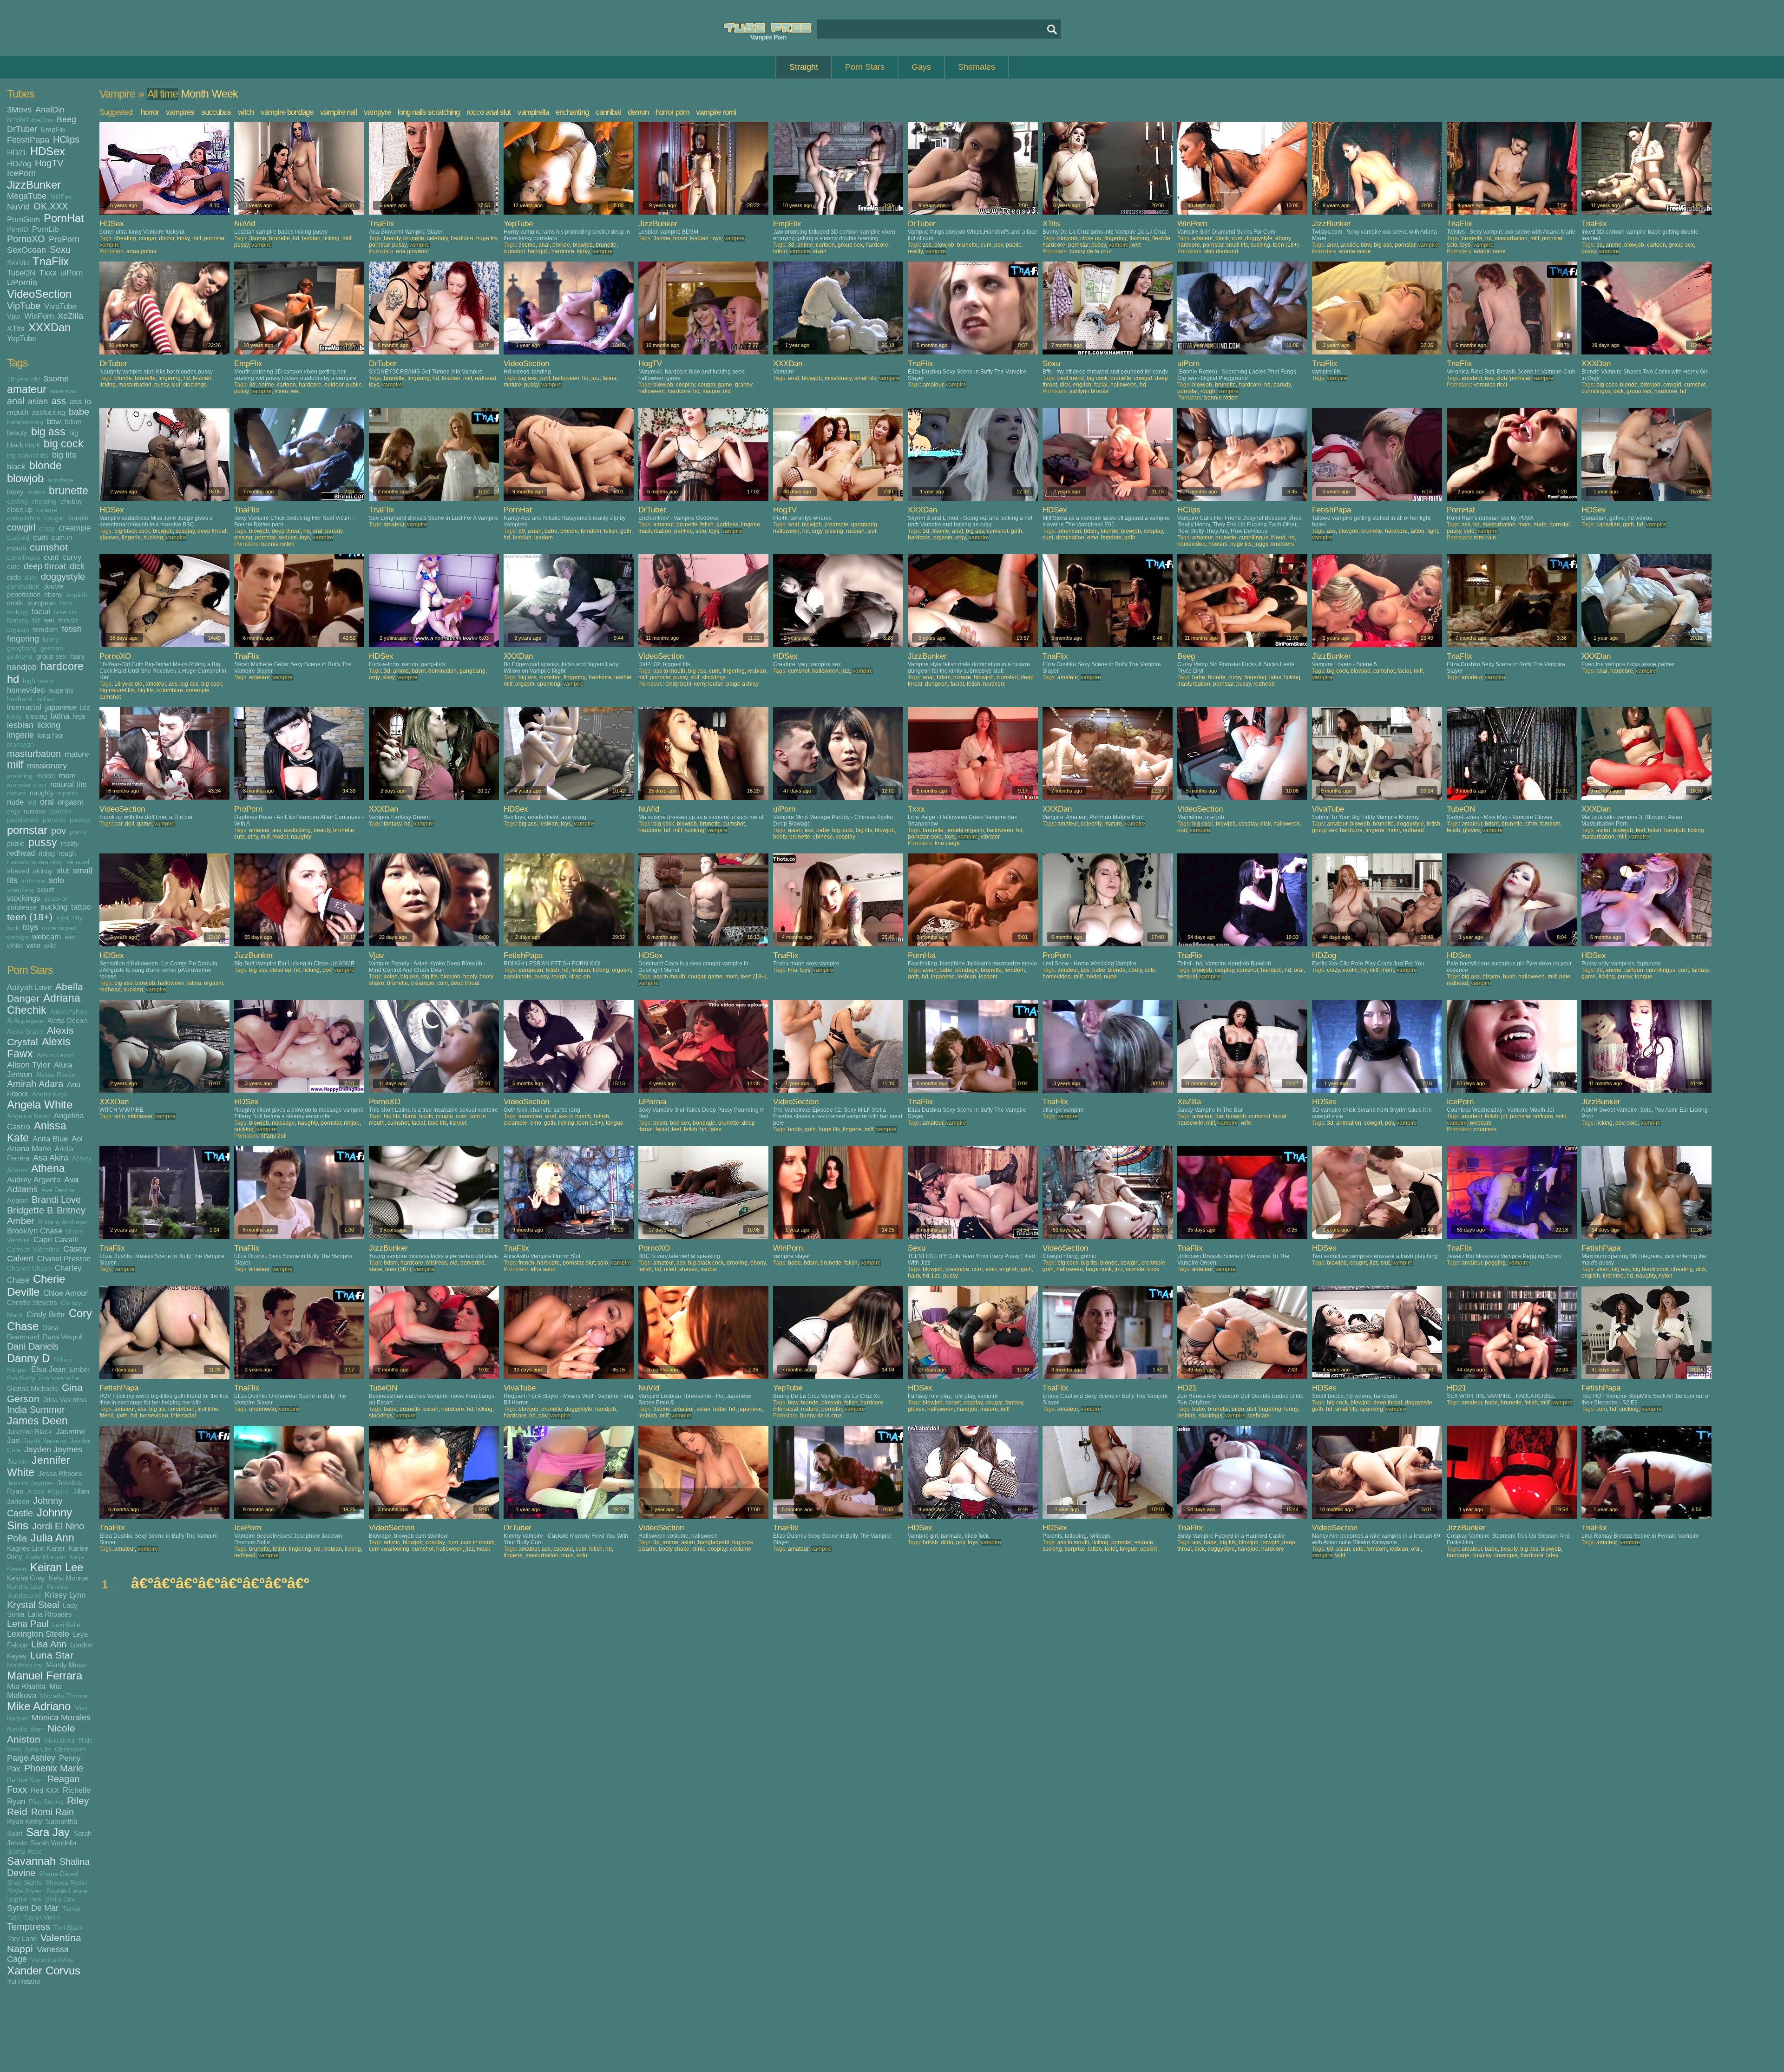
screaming (47, 862)
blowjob (25, 478)
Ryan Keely (25, 1821)
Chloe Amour (66, 1293)
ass (59, 401)
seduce (288, 538)
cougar (54, 518)
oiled (670, 1269)
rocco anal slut (489, 112)
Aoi (77, 1139)
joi (1504, 1116)
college (47, 510)
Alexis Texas (55, 1055)
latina (60, 716)
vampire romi (716, 112)
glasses (109, 538)
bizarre (962, 677)
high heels (38, 681)
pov (59, 831)
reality (70, 843)
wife (33, 945)
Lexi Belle (66, 1625)
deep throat (45, 566)
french (526, 1263)
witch (246, 112)
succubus (216, 112)
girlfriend (20, 657)
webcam (46, 937)
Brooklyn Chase (35, 1231)
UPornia (22, 282)
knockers (1282, 544)
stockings (24, 898)
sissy (388, 677)
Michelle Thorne (64, 1696)
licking (49, 725)
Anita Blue (50, 1139)
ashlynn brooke (1089, 391)
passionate (23, 820)
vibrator (990, 837)
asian (38, 401)
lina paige (947, 843)
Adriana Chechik (44, 1004)
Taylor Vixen (42, 1918)
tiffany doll (274, 1136)
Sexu (60, 249)
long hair (50, 735)
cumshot (49, 547)
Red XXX (45, 1790)
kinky (14, 717)
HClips (66, 139)
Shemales (977, 67)
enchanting (572, 112)
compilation (24, 518)
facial (41, 611)
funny (51, 639)
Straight (804, 67)
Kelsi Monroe (69, 1578)
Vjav (14, 316)
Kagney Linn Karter (36, 1548)
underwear (262, 1409)
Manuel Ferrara (45, 1675)
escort (431, 1409)
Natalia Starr (25, 1729)
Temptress (29, 1927)
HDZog (19, 164)
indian (45, 699)
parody (1282, 385)
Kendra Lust (25, 1587)
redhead (21, 853)
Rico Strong (46, 1802)
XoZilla (70, 316)
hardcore (62, 666)
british (36, 492)
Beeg (66, 119)
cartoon (825, 245)
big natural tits (28, 456)
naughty (42, 793)
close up (20, 509)
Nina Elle (38, 1749)
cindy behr (678, 684)
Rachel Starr (25, 1780)
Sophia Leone (67, 1891)
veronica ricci (1490, 385)
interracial (24, 707)
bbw (54, 421)
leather (623, 677)
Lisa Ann (49, 1644)
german (52, 648)
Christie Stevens (32, 1302)
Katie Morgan (46, 1557)
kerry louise (709, 684)
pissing (80, 820)
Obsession (70, 1749)
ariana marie (1355, 251)
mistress (436, 1263)
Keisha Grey (26, 1578)
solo (56, 880)
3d (791, 245)
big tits (64, 455)
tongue (1644, 977)
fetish (72, 629)
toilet (1111, 1549)
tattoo (81, 907)
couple (78, 518)
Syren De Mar (33, 1908)
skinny (43, 871)
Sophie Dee (24, 1899)
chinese (823, 837)
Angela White (40, 1105)
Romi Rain (52, 1812)
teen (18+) (30, 917)
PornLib (45, 229)
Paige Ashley (31, 1758)
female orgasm (965, 830)
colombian (170, 690)
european (42, 603)
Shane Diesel (59, 1874)
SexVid (18, 263)
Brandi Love (56, 1200)
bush (1509, 977)
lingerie (20, 735)
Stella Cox (60, 1899)
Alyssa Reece (56, 1075)
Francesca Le (59, 1378)
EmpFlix (53, 129)
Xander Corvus (44, 1970)
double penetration (35, 590)
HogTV (49, 163)
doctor (167, 238)
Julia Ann (52, 1538)
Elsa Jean (48, 1369)
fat (36, 620)
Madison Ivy (25, 1665)
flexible (1161, 238)
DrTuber (22, 129)
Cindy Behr (46, 1314)
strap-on (56, 899)
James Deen (37, 1421)
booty (15, 492)
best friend (1071, 378)
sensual (78, 862)
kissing (36, 716)
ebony (53, 594)
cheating (44, 502)
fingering (23, 639)
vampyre (377, 112)
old (32, 803)
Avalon (17, 1200)
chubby (72, 501)
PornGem (23, 219)
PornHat (64, 218)
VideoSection (39, 294)
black (16, 466)
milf (15, 765)
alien (1603, 1269)
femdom (46, 629)
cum (40, 537)
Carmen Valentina (33, 1249)
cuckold (18, 538)
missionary (47, 766)
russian (18, 862)
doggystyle (63, 577)
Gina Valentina (65, 1400)
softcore (33, 881)
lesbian (20, 725)
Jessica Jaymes (30, 1483)
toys (30, 927)
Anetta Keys (50, 1094)
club (1502, 378)
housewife (1190, 1123)
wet (70, 937)
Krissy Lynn (65, 1595)
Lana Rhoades (50, 1614)
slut (63, 871)
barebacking (25, 422)
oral (47, 802)
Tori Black (68, 1928)
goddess (727, 525)
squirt (46, 889)
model (46, 776)
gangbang (22, 648)
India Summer (36, 1410)
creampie (75, 528)
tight (62, 918)
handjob (22, 667)
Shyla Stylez (25, 1891)
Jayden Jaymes (53, 1449)
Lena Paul (28, 1624)
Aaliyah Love (29, 987)
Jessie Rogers (48, 1492)
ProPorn (64, 239)
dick (77, 566)
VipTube (24, 306)
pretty (78, 832)
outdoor (35, 811)
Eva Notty (21, 1378)
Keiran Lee (57, 1567)
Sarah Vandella (53, 1843)
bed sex (680, 1123)
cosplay (685, 385)
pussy (43, 843)
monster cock (27, 785)
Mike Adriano (39, 1706)
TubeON (21, 273)
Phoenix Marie (54, 1768)
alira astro (543, 1269)
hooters (1218, 544)
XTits (16, 328)
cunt (51, 557)
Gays (921, 67)
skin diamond (1221, 251)
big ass (48, 432)
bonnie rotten (1221, 398)
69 (522, 531)
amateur (27, 390)
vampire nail (338, 112)
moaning (20, 776)
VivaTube (60, 306)
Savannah (31, 1861)
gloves (1471, 830)
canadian (1608, 525)
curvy (72, 557)
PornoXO (26, 239)
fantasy (18, 620)
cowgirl (21, 527)
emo (1093, 538)
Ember (79, 1369)
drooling (737, 1263)
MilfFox (61, 197)
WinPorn (39, 316)
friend (1278, 538)
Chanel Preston (64, 1259)
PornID (18, 229)
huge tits (61, 690)
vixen (820, 251)
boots (426, 1116)
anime (805, 245)
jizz (85, 707)
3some (56, 379)
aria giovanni (412, 251)
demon (638, 112)
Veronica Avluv (52, 1960)
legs (79, 716)
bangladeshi (714, 1542)
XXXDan (49, 327)
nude (15, 802)
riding (47, 853)
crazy (47, 528)
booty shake (674, 1549)
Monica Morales (61, 1718)
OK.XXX (51, 206)
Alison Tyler (29, 1065)
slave (376, 1269)
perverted (472, 1263)
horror (150, 112)
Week (225, 94)
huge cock (1099, 1269)
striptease (22, 907)
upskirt (1148, 1549)
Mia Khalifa (26, 1686)
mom (67, 775)
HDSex (48, 151)
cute (13, 567)
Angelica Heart (29, 1116)
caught (1358, 1263)
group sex (51, 656)
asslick (1349, 245)
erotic (15, 603)
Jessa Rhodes (60, 1473)
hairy (78, 656)
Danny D (28, 1358)
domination (23, 587)
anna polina (141, 251)
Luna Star (52, 1655)
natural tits (69, 784)
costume (741, 1549)
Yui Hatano (23, 1981)
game (725, 385)
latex (1275, 677)
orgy (13, 811)
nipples (68, 793)
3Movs (19, 110)
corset (953, 1403)
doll (130, 824)
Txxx (48, 273)
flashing (1139, 238)
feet (49, 620)
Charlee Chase (29, 1269)
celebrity (437, 238)
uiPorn (72, 273)
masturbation (34, 754)
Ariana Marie (29, 1148)
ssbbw (709, 1269)
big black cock (132, 531)
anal (16, 401)
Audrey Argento (34, 1180)
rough (67, 853)
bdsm (73, 422)
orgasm (71, 802)
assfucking (49, 412)
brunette (69, 491)
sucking (54, 907)
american (64, 391)
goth (626, 531)
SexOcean (26, 250)
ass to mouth (669, 671)
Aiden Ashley (69, 1012)
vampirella (533, 112)
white (15, 946)
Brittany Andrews (63, 1222)
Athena (48, 1169)
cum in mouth (478, 1542)
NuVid (18, 207)
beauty (17, 433)
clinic (699, 1549)
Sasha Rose (25, 1852)
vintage (18, 937)
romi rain (1485, 538)
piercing (54, 820)
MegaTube (27, 196)
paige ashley (742, 684)
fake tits (65, 612)
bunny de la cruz (1090, 251)
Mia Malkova (34, 1691)
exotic (1350, 970)
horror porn (672, 112)
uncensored (59, 928)
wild (50, 946)
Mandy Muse (66, 1665)
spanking (20, 890)
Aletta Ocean (67, 1020)
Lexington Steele (38, 1634)
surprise (1075, 1549)
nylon (1666, 1276)
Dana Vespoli (63, 1337)
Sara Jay (48, 1832)
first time (1613, 1276)
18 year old (23, 379)
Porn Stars (865, 67)
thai (793, 970)
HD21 (17, 152)
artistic (392, 1542)
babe (79, 412)
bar (118, 824)
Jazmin (17, 1462)
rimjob (352, 1123)
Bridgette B (30, 1210)
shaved (18, 871)
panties (61, 811)
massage (20, 744)
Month (195, 94)
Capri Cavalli (56, 1239)
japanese (61, 707)
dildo (14, 577)
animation (1349, 1123)
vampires (180, 112)
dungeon (936, 684)
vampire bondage (287, 112)
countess (1485, 1129)
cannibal (608, 112)
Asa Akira (51, 1158)
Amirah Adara (35, 1084)
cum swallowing (389, 1549)
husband (20, 699)
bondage (60, 480)
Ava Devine (58, 1190)
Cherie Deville (36, 1285)
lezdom (544, 538)
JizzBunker (34, 185)
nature (16, 793)
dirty (31, 578)
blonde (46, 466)
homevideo (26, 690)
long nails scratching (429, 112)
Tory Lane (22, 1938)
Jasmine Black (30, 1432)
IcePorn (21, 173)
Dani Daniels (33, 1346)
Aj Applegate (25, 1021)
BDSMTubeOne (30, 120)
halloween (566, 378)
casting (17, 502)
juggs (1261, 544)
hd (13, 679)
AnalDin (50, 110)
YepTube (22, 338)
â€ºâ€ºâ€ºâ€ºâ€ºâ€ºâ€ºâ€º (220, 1583)
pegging (1495, 1263)
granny (744, 385)
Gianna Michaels (33, 1388)
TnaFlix (51, 261)
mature (77, 754)
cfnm (1531, 824)
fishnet (458, 1123)
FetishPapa (28, 140)
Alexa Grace (25, 1032)
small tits (1237, 245)
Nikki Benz (59, 1741)
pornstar (27, 830)
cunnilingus (23, 558)
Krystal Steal (33, 1605)
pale (1565, 977)
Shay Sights (24, 1883)
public (16, 843)
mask (483, 1549)
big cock (64, 444)
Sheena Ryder (67, 1883)
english (77, 595)
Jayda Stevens (45, 1441)
